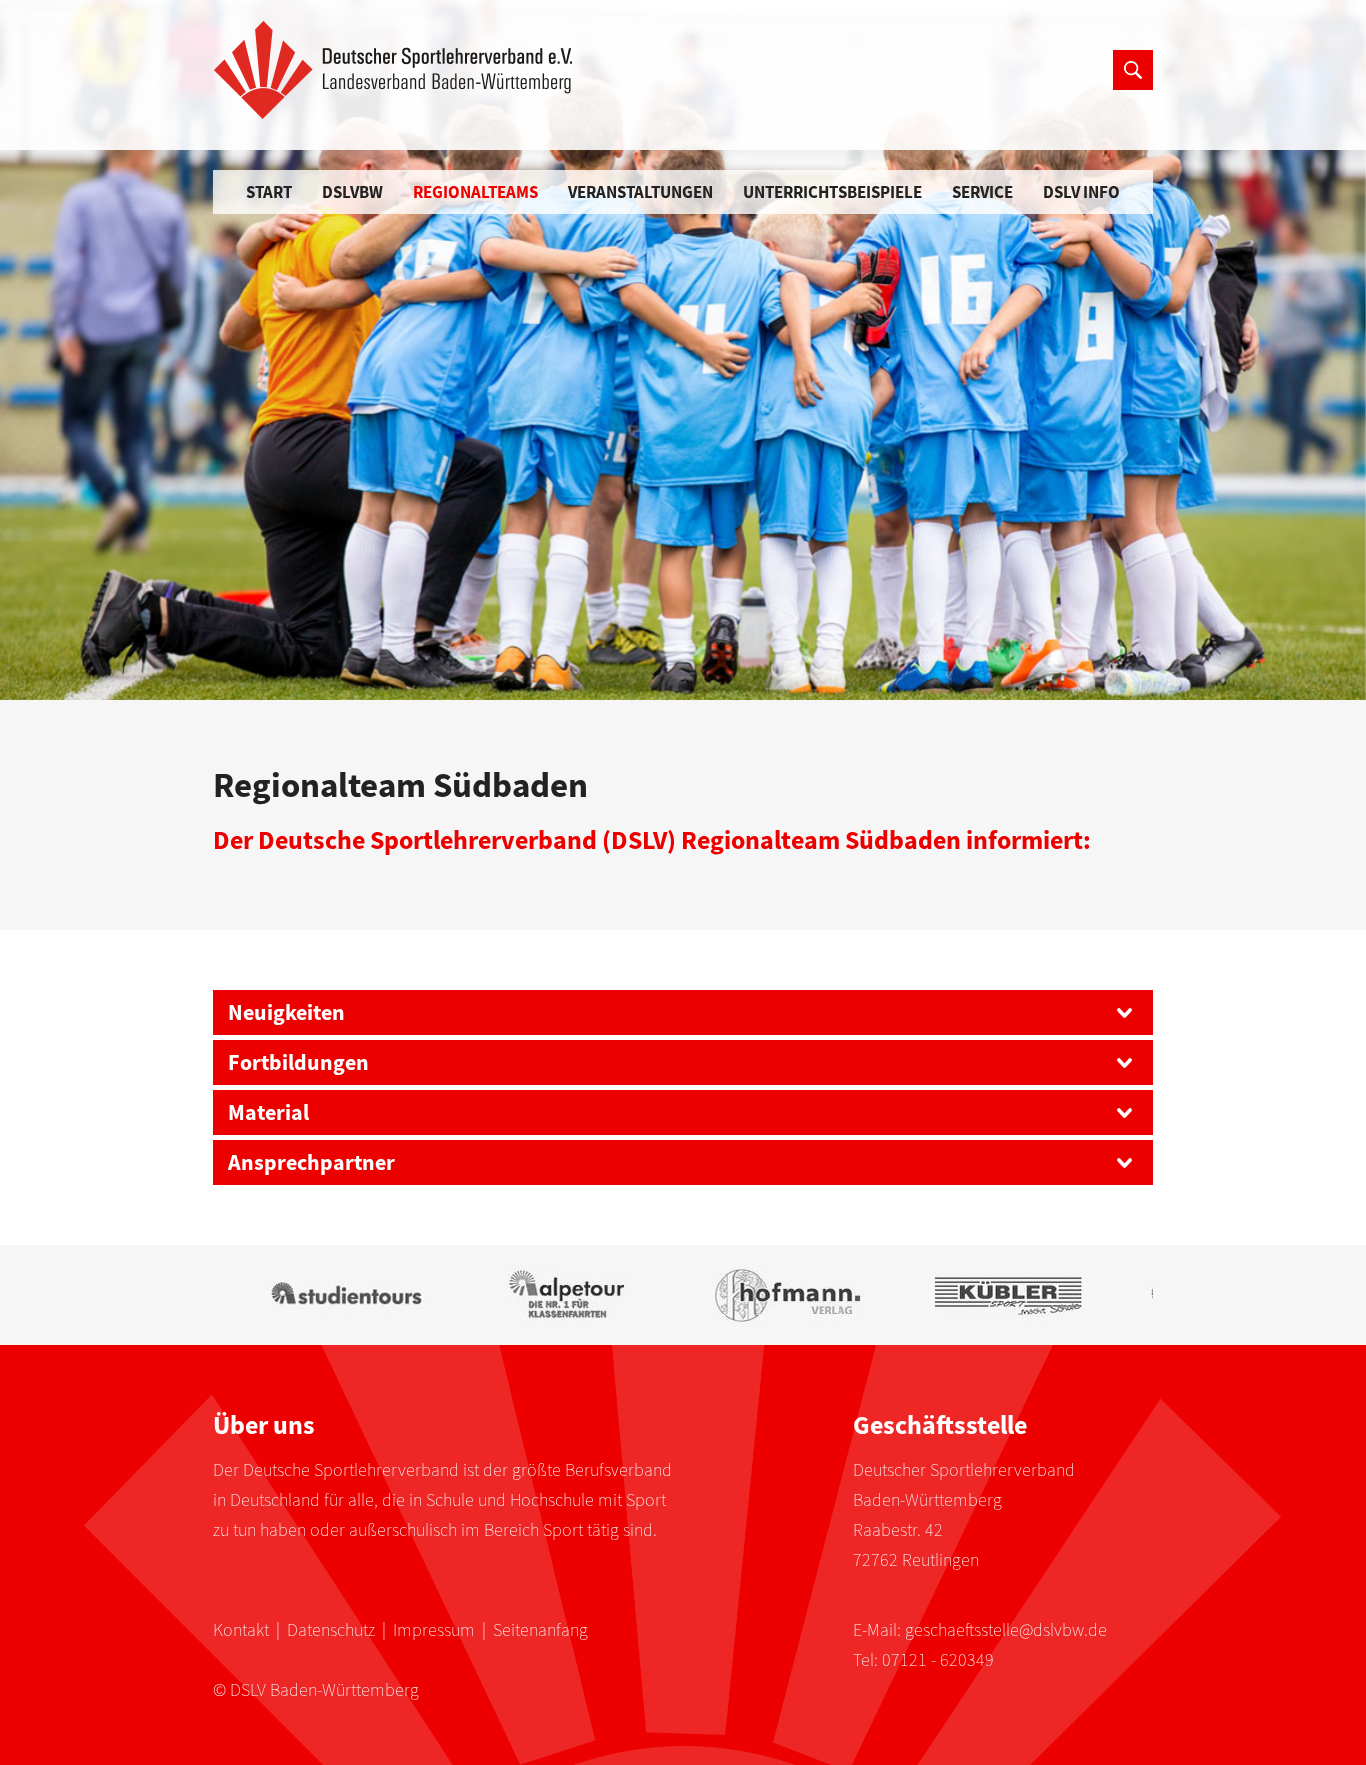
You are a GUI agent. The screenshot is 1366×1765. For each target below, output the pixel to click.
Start (269, 192)
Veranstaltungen (640, 192)
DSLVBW (352, 192)
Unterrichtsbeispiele (832, 192)
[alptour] (543, 1295)
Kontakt (241, 1629)
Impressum (434, 1629)
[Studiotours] (323, 1295)
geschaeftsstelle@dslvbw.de (1006, 1629)
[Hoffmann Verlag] (763, 1295)
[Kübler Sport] (983, 1295)
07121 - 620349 (938, 1659)
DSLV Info (1081, 192)
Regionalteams (475, 192)
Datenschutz (331, 1629)
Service (982, 192)
